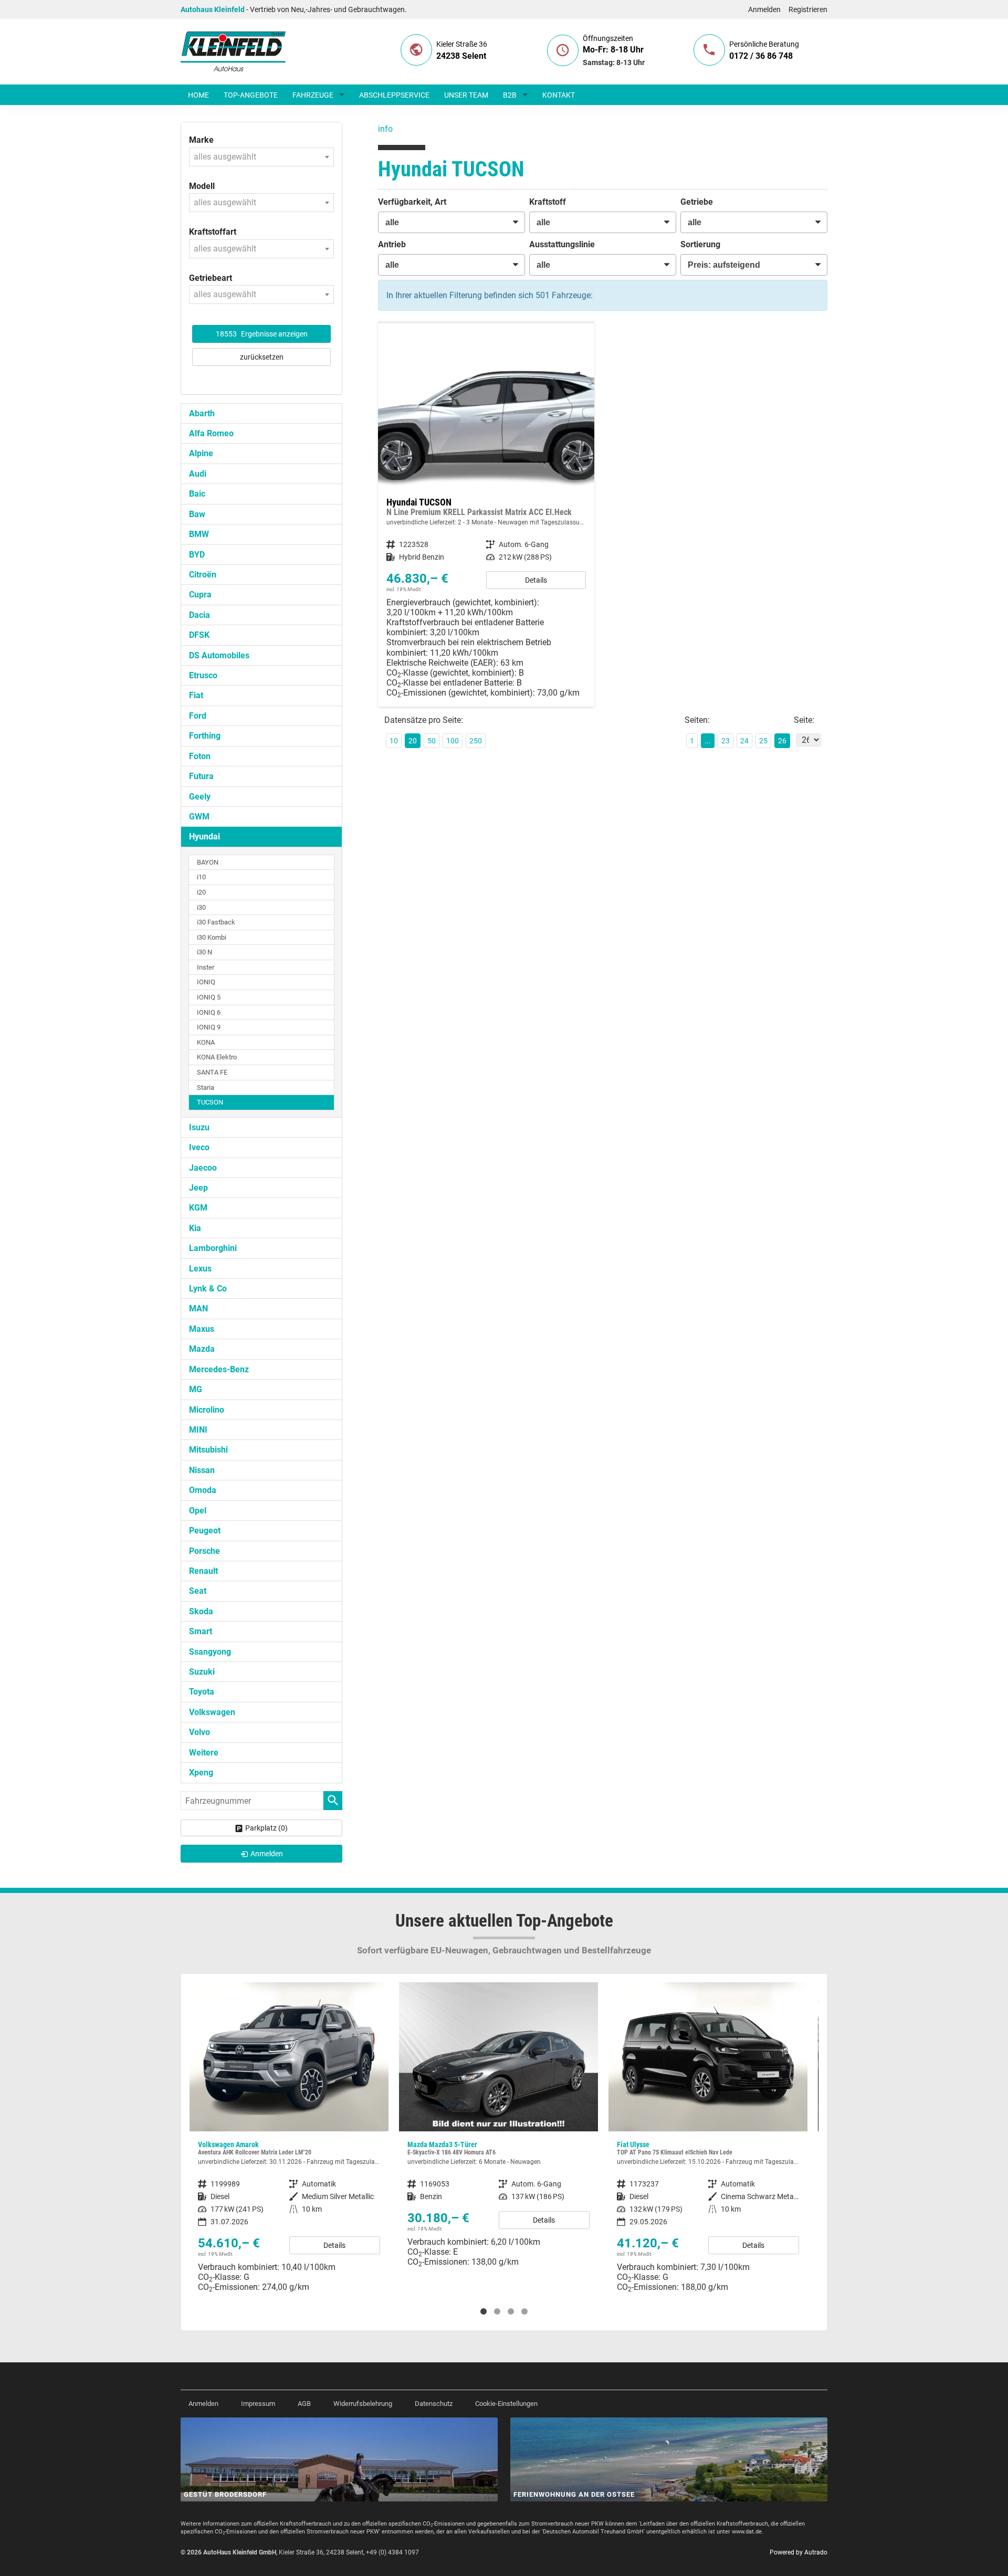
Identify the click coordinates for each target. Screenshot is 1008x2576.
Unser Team (466, 95)
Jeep (198, 1188)
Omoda (203, 1490)
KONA (206, 1042)
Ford (198, 716)
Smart (201, 1631)
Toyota (202, 1692)
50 (432, 741)
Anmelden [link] (267, 1854)
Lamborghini (213, 1248)
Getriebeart (211, 278)
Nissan (202, 1470)
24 (744, 741)
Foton (200, 756)
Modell (202, 186)
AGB (304, 2404)
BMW (199, 534)
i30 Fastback (216, 922)
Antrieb (392, 244)
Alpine (201, 453)
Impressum (258, 2404)
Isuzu (199, 1127)
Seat (198, 1591)
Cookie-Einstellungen (506, 2404)
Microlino (207, 1410)
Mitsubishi (208, 1450)
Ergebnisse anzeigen (262, 334)
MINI (198, 1430)
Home (198, 95)
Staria (206, 1087)
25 (763, 741)
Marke (201, 140)
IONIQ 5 (209, 997)
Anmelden (764, 9)
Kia (195, 1228)
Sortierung (700, 244)
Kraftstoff (548, 202)
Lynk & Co (208, 1289)
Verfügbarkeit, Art (412, 202)
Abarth (202, 413)
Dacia (199, 615)
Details (536, 580)
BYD (197, 555)
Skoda (201, 1611)
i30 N (204, 952)
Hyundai (204, 837)
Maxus (202, 1329)
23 (726, 741)
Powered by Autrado (799, 2552)
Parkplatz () (266, 1828)
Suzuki (202, 1672)
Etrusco (203, 675)
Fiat (196, 695)
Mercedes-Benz (219, 1369)
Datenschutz (434, 2404)
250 (476, 741)
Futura (201, 776)
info (385, 129)
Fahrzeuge (313, 95)
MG (196, 1389)
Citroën (203, 575)
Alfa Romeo (211, 433)
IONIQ (206, 982)
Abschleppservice (394, 95)
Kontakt (559, 95)
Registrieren (808, 9)
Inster (206, 967)
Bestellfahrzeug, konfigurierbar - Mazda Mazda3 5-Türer (498, 2129)
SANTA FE (212, 1072)
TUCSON (210, 1102)
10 (394, 741)
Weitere (204, 1753)
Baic (197, 494)
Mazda (202, 1349)
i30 (201, 907)
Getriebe (697, 202)
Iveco (199, 1147)
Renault (203, 1571)
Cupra (200, 595)
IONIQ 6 (209, 1012)
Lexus (200, 1269)
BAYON (208, 862)
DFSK (199, 635)
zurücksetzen (262, 357)
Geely (200, 797)
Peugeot (205, 1531)
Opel (198, 1511)
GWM (199, 817)
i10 (201, 877)
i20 (201, 892)
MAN (198, 1308)
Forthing (205, 736)
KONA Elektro (217, 1057)
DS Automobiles (219, 655)
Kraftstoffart (213, 232)
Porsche (204, 1551)
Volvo (199, 1732)
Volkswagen (212, 1712)
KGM (198, 1208)
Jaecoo (203, 1168)
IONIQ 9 (209, 1027)
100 (453, 741)
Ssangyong (210, 1652)
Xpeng (201, 1773)
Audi (198, 474)
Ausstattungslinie (562, 244)
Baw (197, 514)
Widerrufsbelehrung (363, 2404)
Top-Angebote (251, 95)
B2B (510, 95)
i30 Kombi (212, 937)
